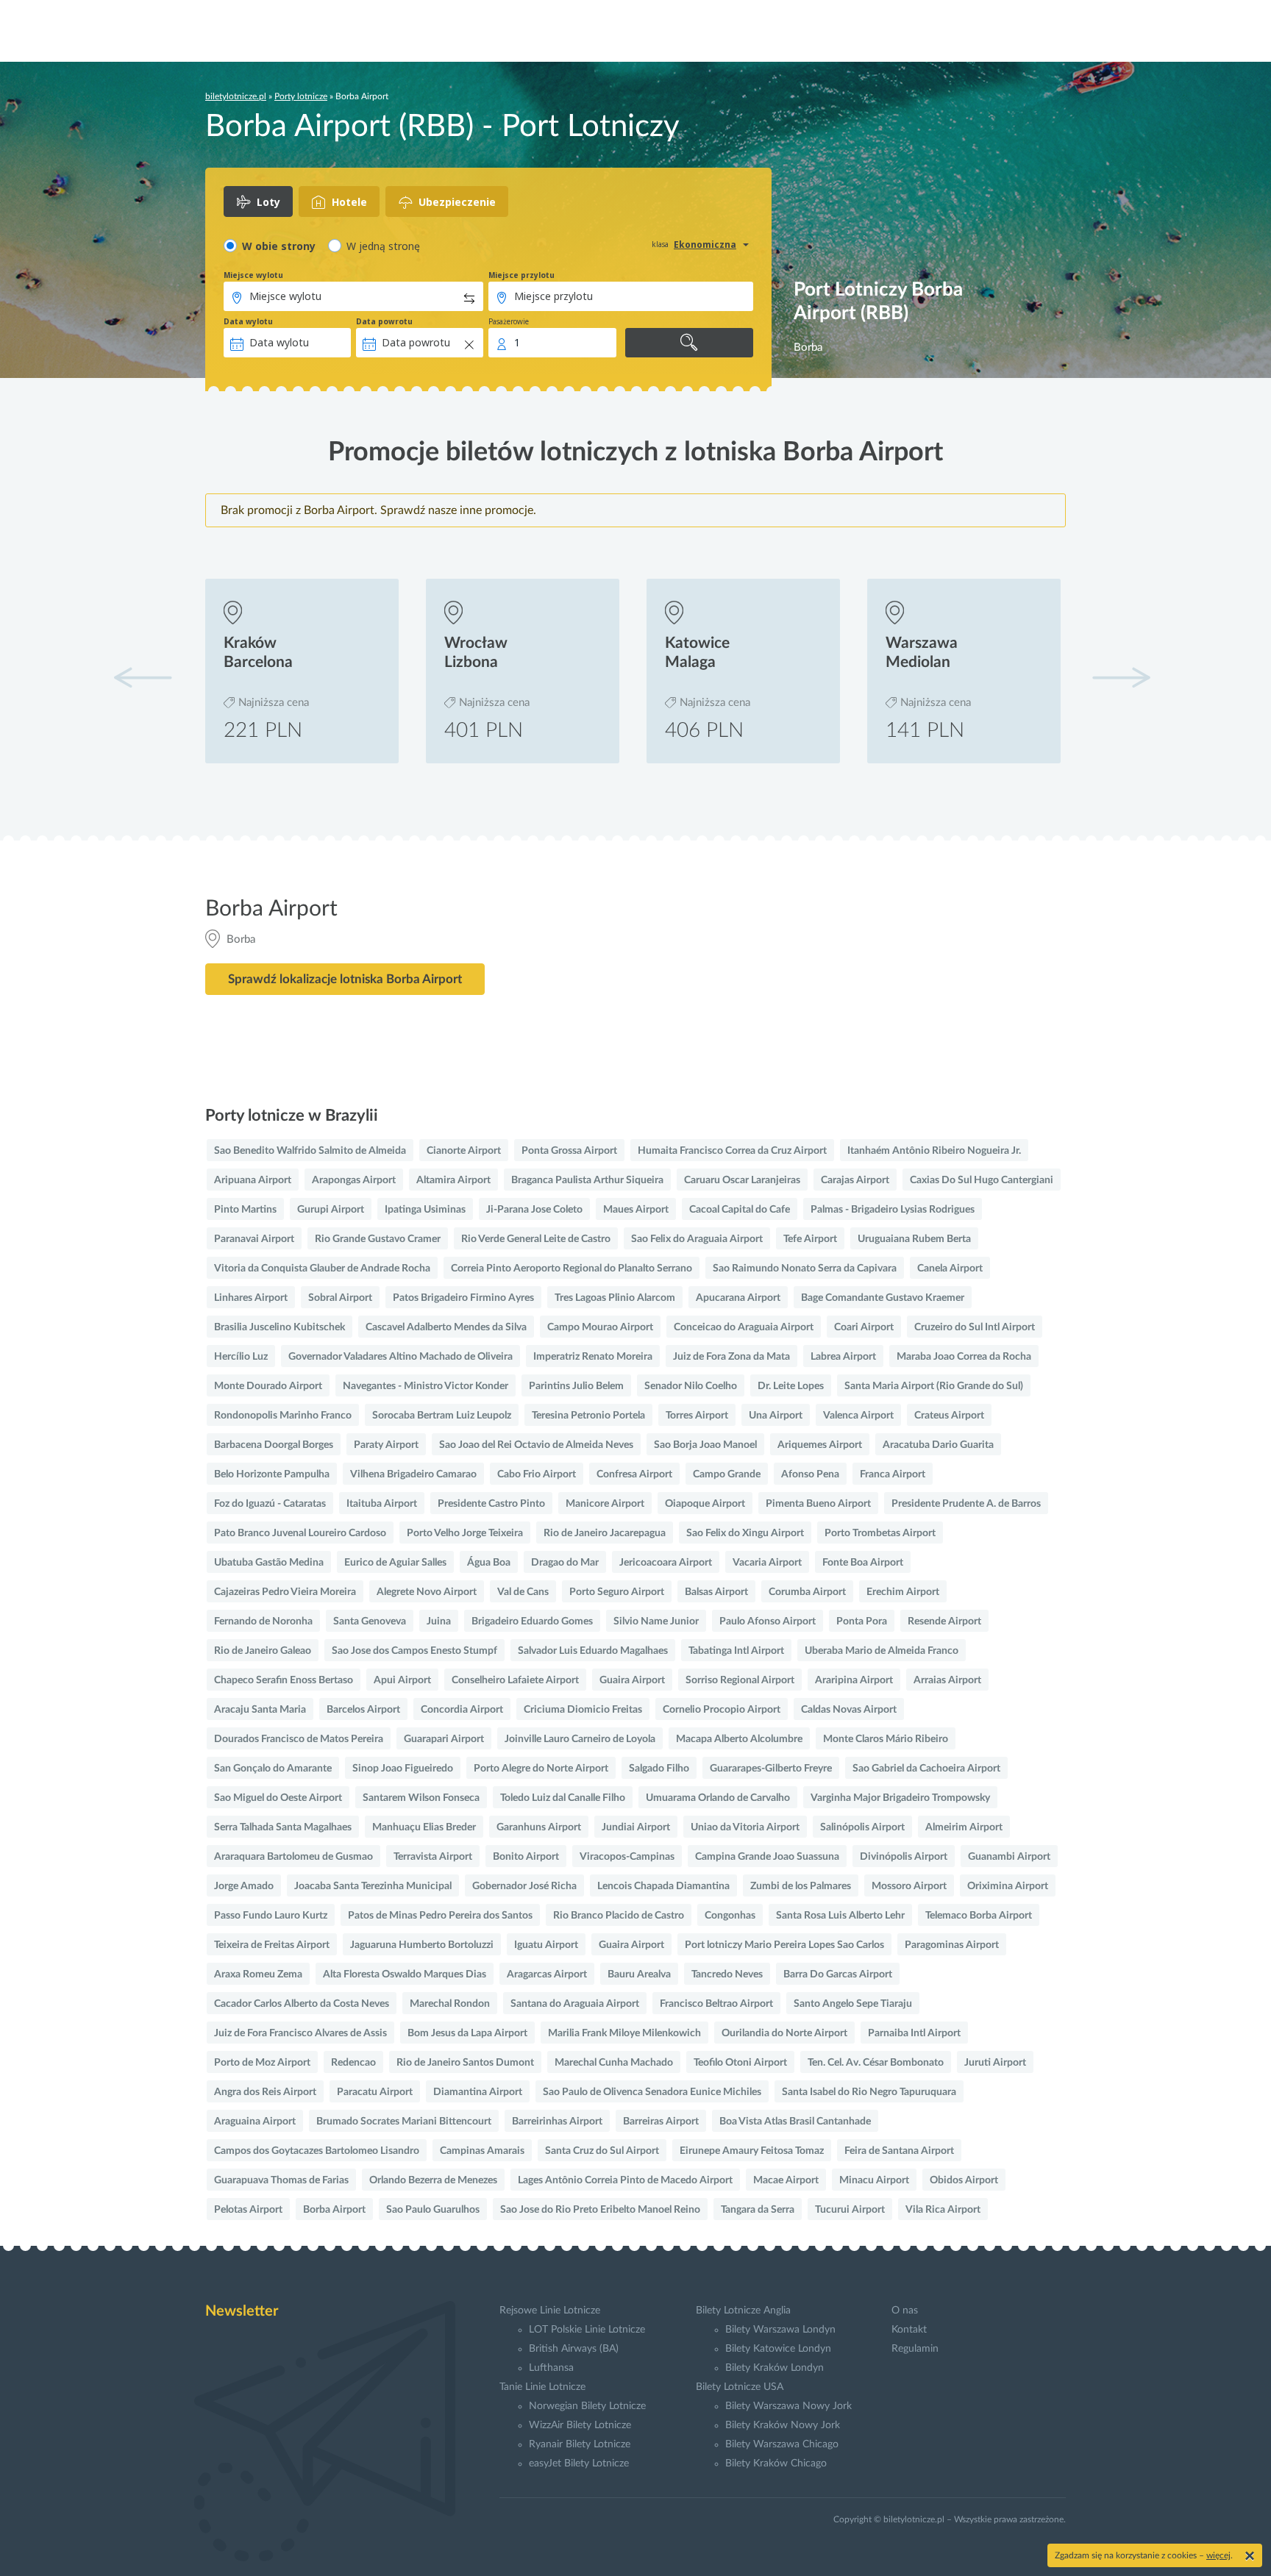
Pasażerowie (509, 321)
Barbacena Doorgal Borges (274, 1445)
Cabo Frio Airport (537, 1474)
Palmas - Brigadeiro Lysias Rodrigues (893, 1210)
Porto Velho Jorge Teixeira (465, 1533)
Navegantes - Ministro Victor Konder (426, 1386)
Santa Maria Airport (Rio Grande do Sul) (934, 1386)
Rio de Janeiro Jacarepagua (605, 1533)
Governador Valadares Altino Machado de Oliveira (400, 1357)
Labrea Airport (843, 1357)
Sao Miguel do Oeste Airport (278, 1798)
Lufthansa (551, 2368)
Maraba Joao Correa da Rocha (964, 1357)
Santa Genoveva (370, 1621)
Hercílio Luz (241, 1357)
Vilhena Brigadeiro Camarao (413, 1474)
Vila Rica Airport (943, 2210)
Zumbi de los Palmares (801, 1886)
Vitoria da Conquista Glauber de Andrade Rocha (322, 1269)
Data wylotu (248, 321)
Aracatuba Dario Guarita (938, 1445)
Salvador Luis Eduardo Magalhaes (593, 1651)
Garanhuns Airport (539, 1827)
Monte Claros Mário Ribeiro (886, 1739)
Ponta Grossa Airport (569, 1151)
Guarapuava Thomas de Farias (281, 2180)
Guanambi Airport (1009, 1857)
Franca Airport (893, 1474)
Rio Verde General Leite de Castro (536, 1239)
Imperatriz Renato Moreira (593, 1357)
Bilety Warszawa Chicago (782, 2444)
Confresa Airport (634, 1474)
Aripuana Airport (253, 1180)
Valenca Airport (858, 1416)
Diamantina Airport (478, 2092)
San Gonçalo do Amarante (273, 1769)
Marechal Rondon (450, 2004)
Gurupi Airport (331, 1210)
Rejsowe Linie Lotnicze (550, 2311)
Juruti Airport (995, 2063)
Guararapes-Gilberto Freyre (771, 1769)
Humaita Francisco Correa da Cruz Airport (732, 1151)
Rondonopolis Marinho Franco (283, 1416)
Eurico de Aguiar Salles (395, 1563)
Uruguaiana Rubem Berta (914, 1239)
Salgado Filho (659, 1769)
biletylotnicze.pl (236, 96)
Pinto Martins (245, 1210)
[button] (1121, 677)
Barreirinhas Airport (557, 2122)
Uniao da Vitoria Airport (745, 1827)
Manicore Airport (605, 1504)
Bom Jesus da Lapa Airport (467, 2033)
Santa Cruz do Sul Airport (602, 2151)
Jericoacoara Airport (666, 1563)
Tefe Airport (810, 1239)
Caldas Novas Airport (849, 1710)
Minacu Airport (874, 2180)
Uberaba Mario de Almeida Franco (882, 1651)
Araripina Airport (854, 1680)
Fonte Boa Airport (863, 1563)
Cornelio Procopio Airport (722, 1710)
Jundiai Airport (636, 1827)
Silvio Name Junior (656, 1621)
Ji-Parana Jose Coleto (534, 1210)
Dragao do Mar (565, 1563)
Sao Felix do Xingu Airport (745, 1533)
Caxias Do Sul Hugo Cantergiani (982, 1180)
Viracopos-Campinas (627, 1857)
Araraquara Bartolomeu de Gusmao (293, 1857)
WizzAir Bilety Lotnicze (580, 2425)
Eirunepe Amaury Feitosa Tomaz (752, 2151)
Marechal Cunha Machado (614, 2063)
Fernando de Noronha (263, 1621)
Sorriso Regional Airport (740, 1680)
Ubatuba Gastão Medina (269, 1563)
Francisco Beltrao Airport (716, 2004)
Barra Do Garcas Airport (838, 1974)
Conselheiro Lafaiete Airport (515, 1680)
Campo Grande (727, 1474)
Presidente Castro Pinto (491, 1504)
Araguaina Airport (255, 2122)
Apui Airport (402, 1680)
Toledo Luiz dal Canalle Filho (563, 1798)
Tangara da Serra (758, 2210)
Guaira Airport (632, 1680)
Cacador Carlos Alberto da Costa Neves (302, 2004)
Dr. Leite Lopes (791, 1386)
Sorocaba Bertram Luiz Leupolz (442, 1416)
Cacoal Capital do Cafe (740, 1210)
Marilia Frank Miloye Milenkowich (624, 2033)
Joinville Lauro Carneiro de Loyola (580, 1739)
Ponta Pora (862, 1621)
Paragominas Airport (952, 1945)
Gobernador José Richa (524, 1886)
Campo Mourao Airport (600, 1327)
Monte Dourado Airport (268, 1386)
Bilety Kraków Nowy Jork (783, 2425)
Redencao (353, 2063)
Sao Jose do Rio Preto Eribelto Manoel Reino (600, 2210)
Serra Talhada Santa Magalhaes (283, 1827)
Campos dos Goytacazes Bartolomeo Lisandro (317, 2151)
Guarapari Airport (444, 1739)
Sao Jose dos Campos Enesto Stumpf (414, 1651)
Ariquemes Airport (820, 1445)
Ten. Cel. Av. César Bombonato (876, 2063)
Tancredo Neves (727, 1974)
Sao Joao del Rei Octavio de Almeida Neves (536, 1445)
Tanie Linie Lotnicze (542, 2387)
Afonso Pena (810, 1474)
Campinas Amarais (482, 2151)
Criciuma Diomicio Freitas (583, 1710)
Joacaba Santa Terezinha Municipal (373, 1886)
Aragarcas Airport (547, 1974)
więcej (1218, 2555)
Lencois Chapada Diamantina (663, 1886)
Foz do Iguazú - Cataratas (270, 1504)
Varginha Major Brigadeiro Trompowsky (900, 1798)
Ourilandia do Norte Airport (784, 2033)
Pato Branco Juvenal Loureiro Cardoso (300, 1533)
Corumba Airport (807, 1592)
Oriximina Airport (1008, 1886)
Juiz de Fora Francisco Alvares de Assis (300, 2033)
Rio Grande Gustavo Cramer (378, 1239)
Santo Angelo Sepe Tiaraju (853, 2004)
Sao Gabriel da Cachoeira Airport (926, 1769)
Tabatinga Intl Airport (736, 1651)
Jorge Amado (244, 1886)
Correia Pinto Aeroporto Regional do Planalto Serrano (572, 1269)
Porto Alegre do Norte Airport (541, 1769)
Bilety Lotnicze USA (740, 2387)
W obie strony (279, 246)
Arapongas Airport (354, 1180)
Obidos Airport (964, 2180)
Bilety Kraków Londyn (775, 2368)
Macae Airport (786, 2180)
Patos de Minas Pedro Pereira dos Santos (440, 1916)
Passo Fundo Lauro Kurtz (271, 1916)
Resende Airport (944, 1621)
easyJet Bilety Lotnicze (579, 2463)
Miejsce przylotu (521, 275)
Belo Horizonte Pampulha (272, 1474)
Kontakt (909, 2330)
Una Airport (776, 1416)
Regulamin (915, 2349)
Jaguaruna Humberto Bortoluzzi (422, 1945)
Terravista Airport (433, 1857)
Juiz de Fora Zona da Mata (731, 1357)
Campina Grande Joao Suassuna (767, 1857)
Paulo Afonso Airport (768, 1621)
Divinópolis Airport (904, 1857)
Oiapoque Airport (705, 1504)
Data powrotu (384, 321)
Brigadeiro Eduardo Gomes (532, 1621)
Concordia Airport (462, 1710)
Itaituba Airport (382, 1504)
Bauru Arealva (639, 1974)
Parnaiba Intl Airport (914, 2033)
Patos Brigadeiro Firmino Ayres (463, 1298)
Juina (439, 1621)
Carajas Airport (855, 1180)
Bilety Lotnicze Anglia (743, 2311)
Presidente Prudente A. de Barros (966, 1504)
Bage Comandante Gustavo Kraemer (883, 1298)
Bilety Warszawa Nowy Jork (788, 2406)
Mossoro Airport (909, 1886)
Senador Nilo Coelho (691, 1386)
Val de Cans (523, 1592)
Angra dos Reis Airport (265, 2092)
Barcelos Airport (363, 1710)
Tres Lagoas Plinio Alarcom (615, 1298)
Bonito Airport (526, 1857)
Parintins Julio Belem (576, 1386)
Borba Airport (334, 2210)
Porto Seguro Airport (617, 1592)
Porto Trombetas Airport (880, 1533)
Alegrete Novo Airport (427, 1592)
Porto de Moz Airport (262, 2063)
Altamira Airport (453, 1180)
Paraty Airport (386, 1445)
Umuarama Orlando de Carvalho (718, 1798)
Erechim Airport (903, 1592)
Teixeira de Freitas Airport (272, 1945)
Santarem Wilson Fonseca (421, 1798)
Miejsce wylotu (253, 275)
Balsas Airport (716, 1592)
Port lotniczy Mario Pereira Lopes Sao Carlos (784, 1945)
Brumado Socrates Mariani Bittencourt (404, 2122)
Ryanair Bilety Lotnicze (580, 2444)
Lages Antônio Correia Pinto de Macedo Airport (625, 2180)
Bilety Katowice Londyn (778, 2349)
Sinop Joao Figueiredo (403, 1769)
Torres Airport (697, 1416)
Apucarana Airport (738, 1298)
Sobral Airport (340, 1298)
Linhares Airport (251, 1298)
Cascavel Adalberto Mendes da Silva (446, 1327)
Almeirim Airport (964, 1827)
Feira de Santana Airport (899, 2151)
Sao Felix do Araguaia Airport (697, 1239)
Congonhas (730, 1916)
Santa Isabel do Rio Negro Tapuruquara (869, 2092)
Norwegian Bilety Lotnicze (587, 2406)
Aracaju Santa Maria (260, 1710)
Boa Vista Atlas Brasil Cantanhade (795, 2122)
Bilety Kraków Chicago (776, 2463)
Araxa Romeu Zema (258, 1974)
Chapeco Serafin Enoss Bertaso (284, 1680)
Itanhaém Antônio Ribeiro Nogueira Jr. (934, 1151)
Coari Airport (864, 1327)
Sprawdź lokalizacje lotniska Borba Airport (345, 979)
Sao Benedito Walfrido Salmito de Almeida (310, 1151)
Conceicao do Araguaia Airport (744, 1327)
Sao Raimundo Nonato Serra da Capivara (805, 1269)
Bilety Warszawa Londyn (780, 2330)
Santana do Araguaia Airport (575, 2004)
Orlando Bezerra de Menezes (433, 2180)
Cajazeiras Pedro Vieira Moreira (285, 1592)
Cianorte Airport (464, 1151)
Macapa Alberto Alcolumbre (739, 1739)
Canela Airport (950, 1269)
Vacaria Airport (767, 1563)
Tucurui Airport (850, 2210)
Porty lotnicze (301, 96)
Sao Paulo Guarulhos (433, 2210)
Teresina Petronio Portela (588, 1416)
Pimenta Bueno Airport (818, 1504)
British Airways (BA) (574, 2349)
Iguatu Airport (546, 1945)
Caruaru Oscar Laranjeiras (742, 1180)
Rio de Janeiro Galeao (263, 1651)
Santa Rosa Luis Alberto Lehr (840, 1916)
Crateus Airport (949, 1416)
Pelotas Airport (248, 2210)
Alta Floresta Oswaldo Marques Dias (405, 1974)
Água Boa (489, 1563)
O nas (905, 2311)
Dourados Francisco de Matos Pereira (299, 1739)
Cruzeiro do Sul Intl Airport (975, 1327)
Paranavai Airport (254, 1239)
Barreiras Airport (661, 2122)
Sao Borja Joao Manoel (705, 1445)
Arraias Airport (947, 1680)
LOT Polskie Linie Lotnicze (587, 2330)
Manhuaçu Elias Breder (424, 1827)
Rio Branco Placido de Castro (619, 1916)
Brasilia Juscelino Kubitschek (280, 1327)
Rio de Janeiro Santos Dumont (465, 2063)
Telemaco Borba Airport (979, 1916)
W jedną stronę (383, 246)
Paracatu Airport (375, 2092)
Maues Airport (636, 1210)
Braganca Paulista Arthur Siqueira (587, 1180)
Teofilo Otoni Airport (740, 2063)
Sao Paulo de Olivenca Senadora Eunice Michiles (652, 2092)
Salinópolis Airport (862, 1827)
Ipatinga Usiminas (425, 1210)
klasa (660, 244)
